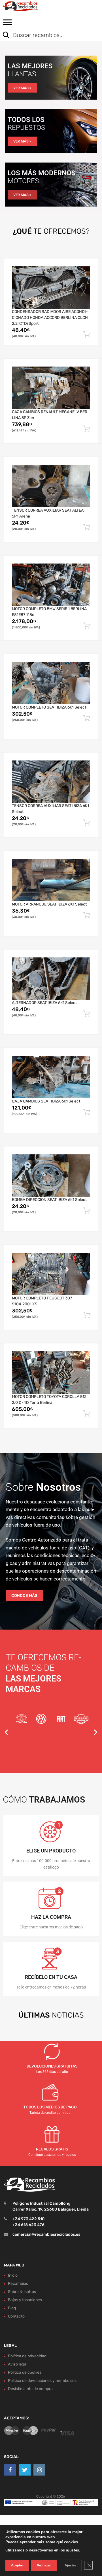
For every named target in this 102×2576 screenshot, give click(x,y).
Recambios (18, 2284)
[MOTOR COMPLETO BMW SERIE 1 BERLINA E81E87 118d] (51, 585)
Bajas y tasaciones (25, 2300)
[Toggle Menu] (7, 24)
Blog (12, 2308)
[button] (6, 1732)
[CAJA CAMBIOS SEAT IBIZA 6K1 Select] (51, 1077)
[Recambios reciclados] (28, 6)
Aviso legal (18, 2364)
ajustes (73, 2550)
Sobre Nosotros (22, 2292)
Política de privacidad (27, 2356)
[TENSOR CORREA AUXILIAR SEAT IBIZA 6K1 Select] (51, 781)
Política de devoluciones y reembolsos (42, 2380)
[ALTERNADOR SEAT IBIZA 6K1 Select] (51, 978)
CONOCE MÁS (24, 1596)
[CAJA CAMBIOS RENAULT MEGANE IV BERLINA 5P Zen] (51, 388)
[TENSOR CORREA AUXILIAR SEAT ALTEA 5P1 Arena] (51, 486)
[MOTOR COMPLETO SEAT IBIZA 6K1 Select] (51, 683)
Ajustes (70, 2565)
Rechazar (44, 2565)
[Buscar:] (47, 36)
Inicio (13, 2275)
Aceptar (17, 2565)
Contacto (16, 2316)
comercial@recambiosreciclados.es (46, 2234)
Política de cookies (25, 2372)
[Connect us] (10, 2470)
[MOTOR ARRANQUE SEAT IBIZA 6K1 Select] (51, 880)
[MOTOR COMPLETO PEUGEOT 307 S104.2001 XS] (51, 1274)
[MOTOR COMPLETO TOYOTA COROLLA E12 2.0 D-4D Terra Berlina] (51, 1372)
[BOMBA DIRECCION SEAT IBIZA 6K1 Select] (51, 1175)
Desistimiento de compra (30, 2388)
